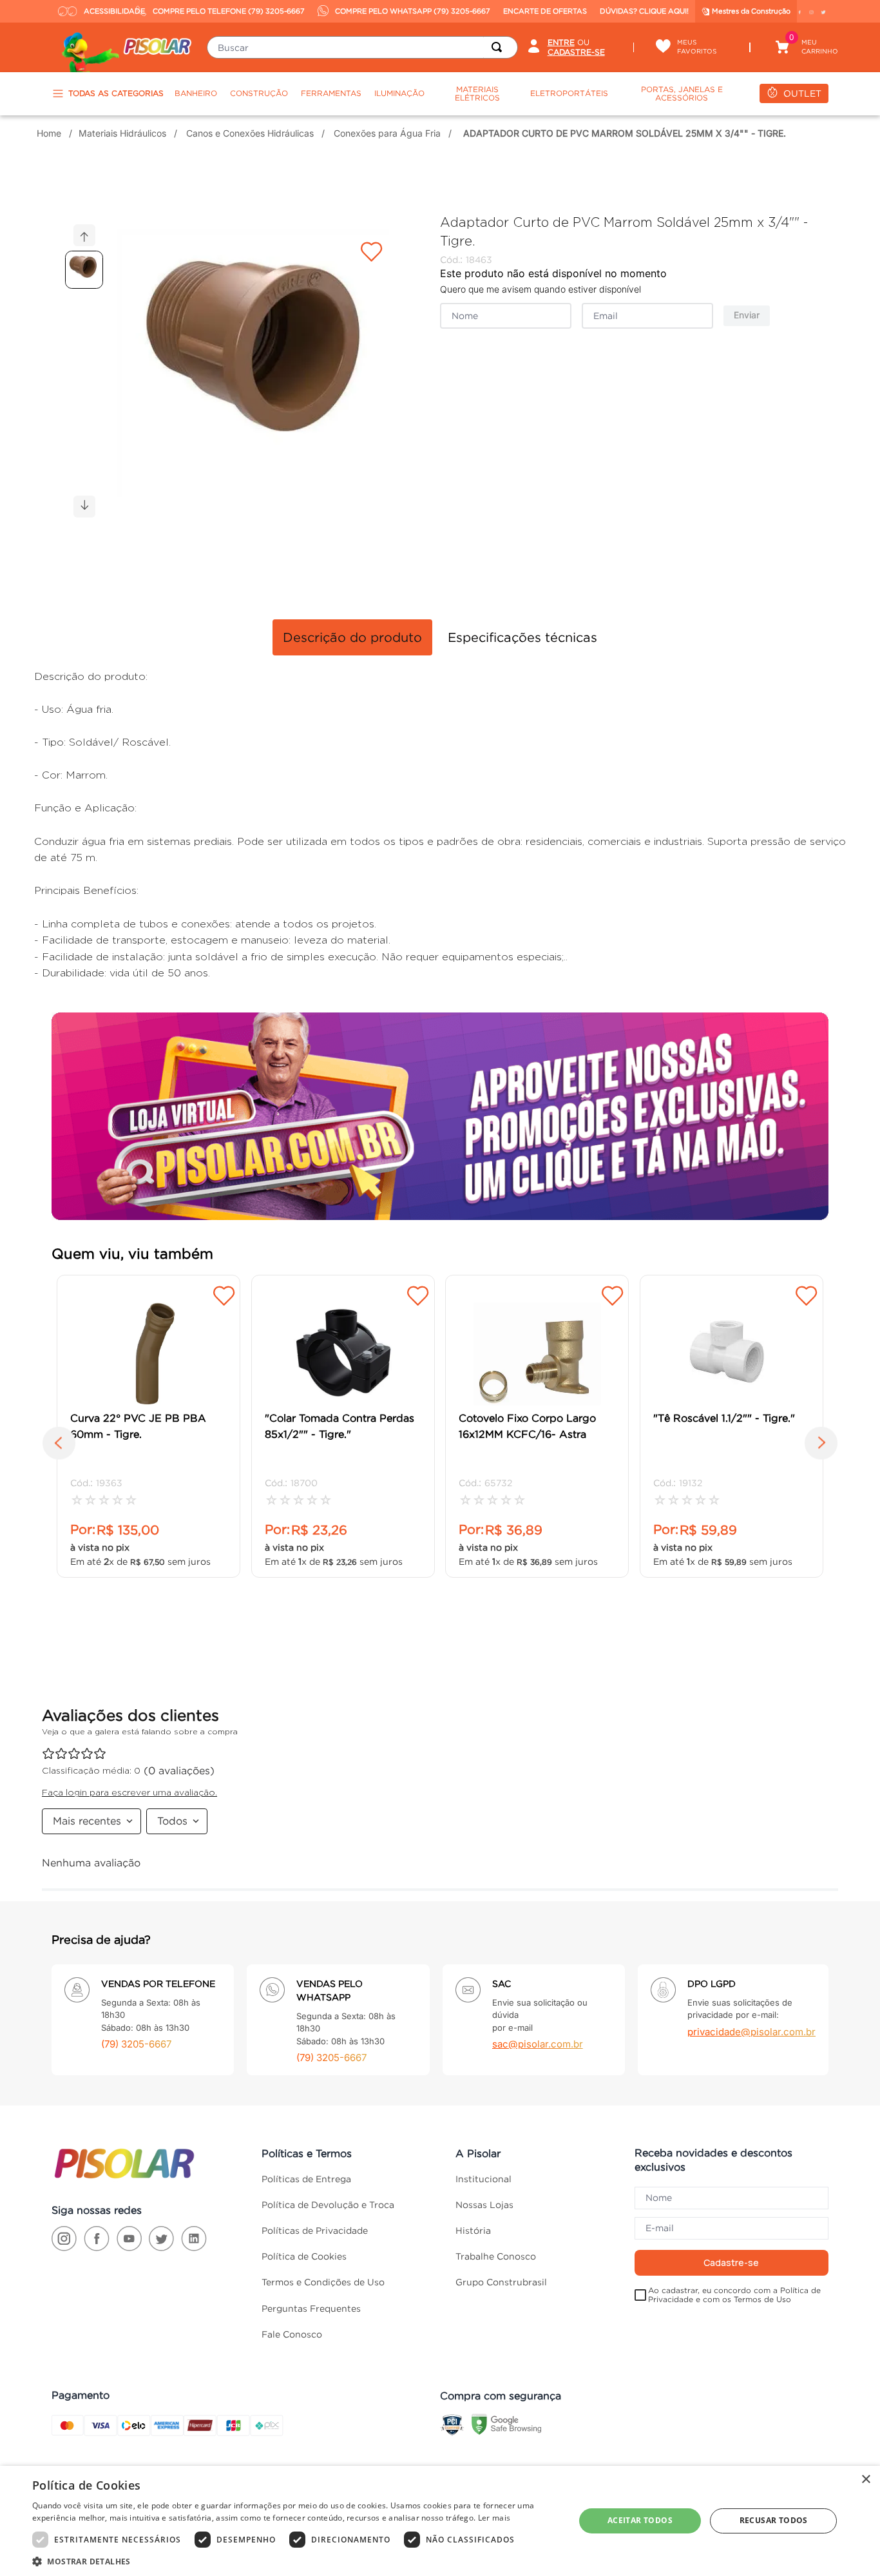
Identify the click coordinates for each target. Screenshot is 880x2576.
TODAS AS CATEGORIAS (116, 93)
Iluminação (399, 93)
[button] (261, 371)
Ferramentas (331, 93)
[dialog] (440, 2521)
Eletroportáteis (569, 93)
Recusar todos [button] (774, 2520)
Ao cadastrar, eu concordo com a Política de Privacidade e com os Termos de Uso (734, 2295)
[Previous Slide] (59, 1446)
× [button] (866, 2480)
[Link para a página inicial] (51, 133)
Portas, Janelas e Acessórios (682, 94)
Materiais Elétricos (477, 94)
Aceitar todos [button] (640, 2520)
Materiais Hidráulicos (122, 133)
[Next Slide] (821, 1446)
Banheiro (196, 93)
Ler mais (494, 2518)
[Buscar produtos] (499, 47)
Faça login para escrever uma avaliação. (129, 1792)
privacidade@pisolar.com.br (751, 2032)
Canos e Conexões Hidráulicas (250, 133)
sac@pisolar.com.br (538, 2044)
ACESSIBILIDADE (107, 11)
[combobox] (362, 47)
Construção (259, 93)
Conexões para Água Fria (387, 133)
